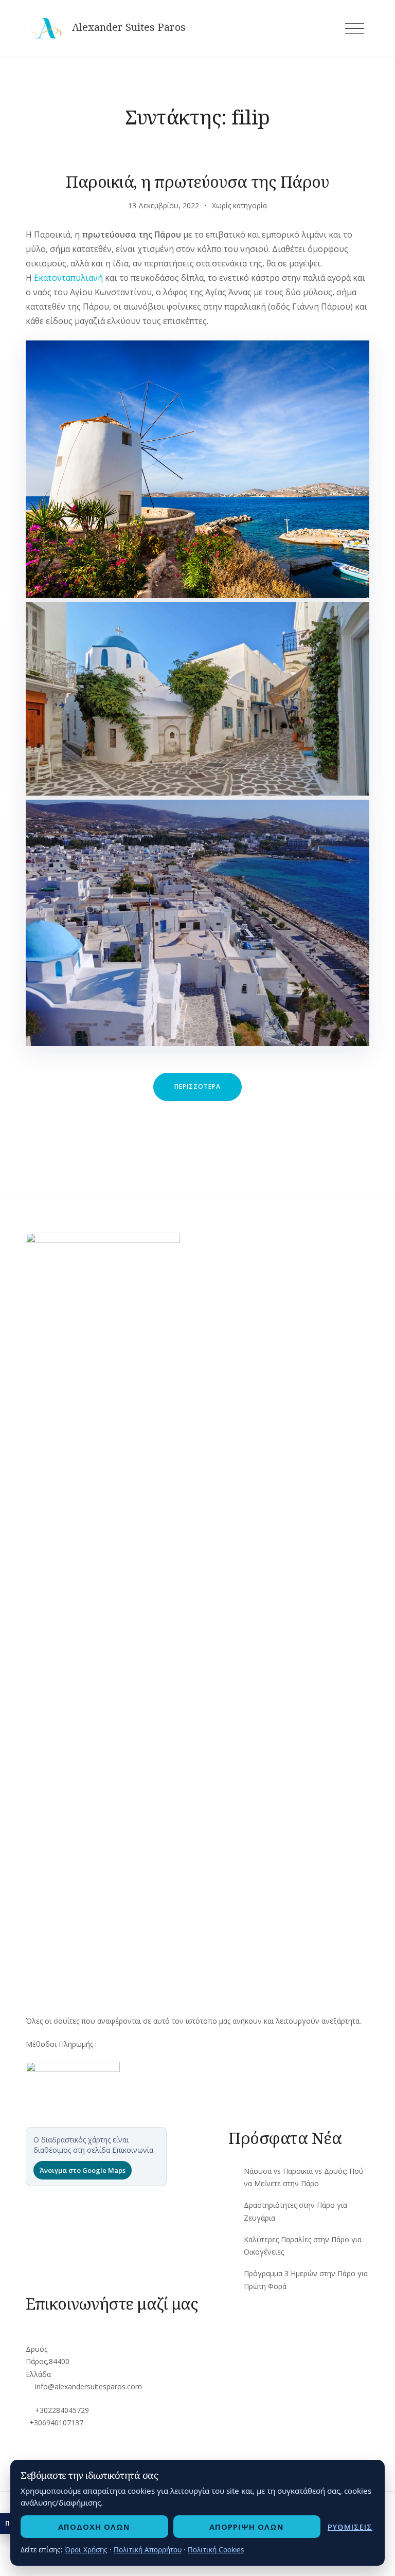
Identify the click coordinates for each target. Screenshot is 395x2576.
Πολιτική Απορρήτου (148, 2550)
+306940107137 (56, 2422)
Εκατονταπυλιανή (68, 278)
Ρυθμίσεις (350, 2527)
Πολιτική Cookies (216, 2550)
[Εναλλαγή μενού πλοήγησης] (355, 29)
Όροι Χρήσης (86, 2550)
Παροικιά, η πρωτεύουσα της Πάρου (197, 182)
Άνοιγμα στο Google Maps (83, 2170)
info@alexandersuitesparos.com (88, 2386)
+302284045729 (62, 2410)
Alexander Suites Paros (129, 27)
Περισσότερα (208, 1091)
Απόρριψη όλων (247, 2527)
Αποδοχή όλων (94, 2527)
